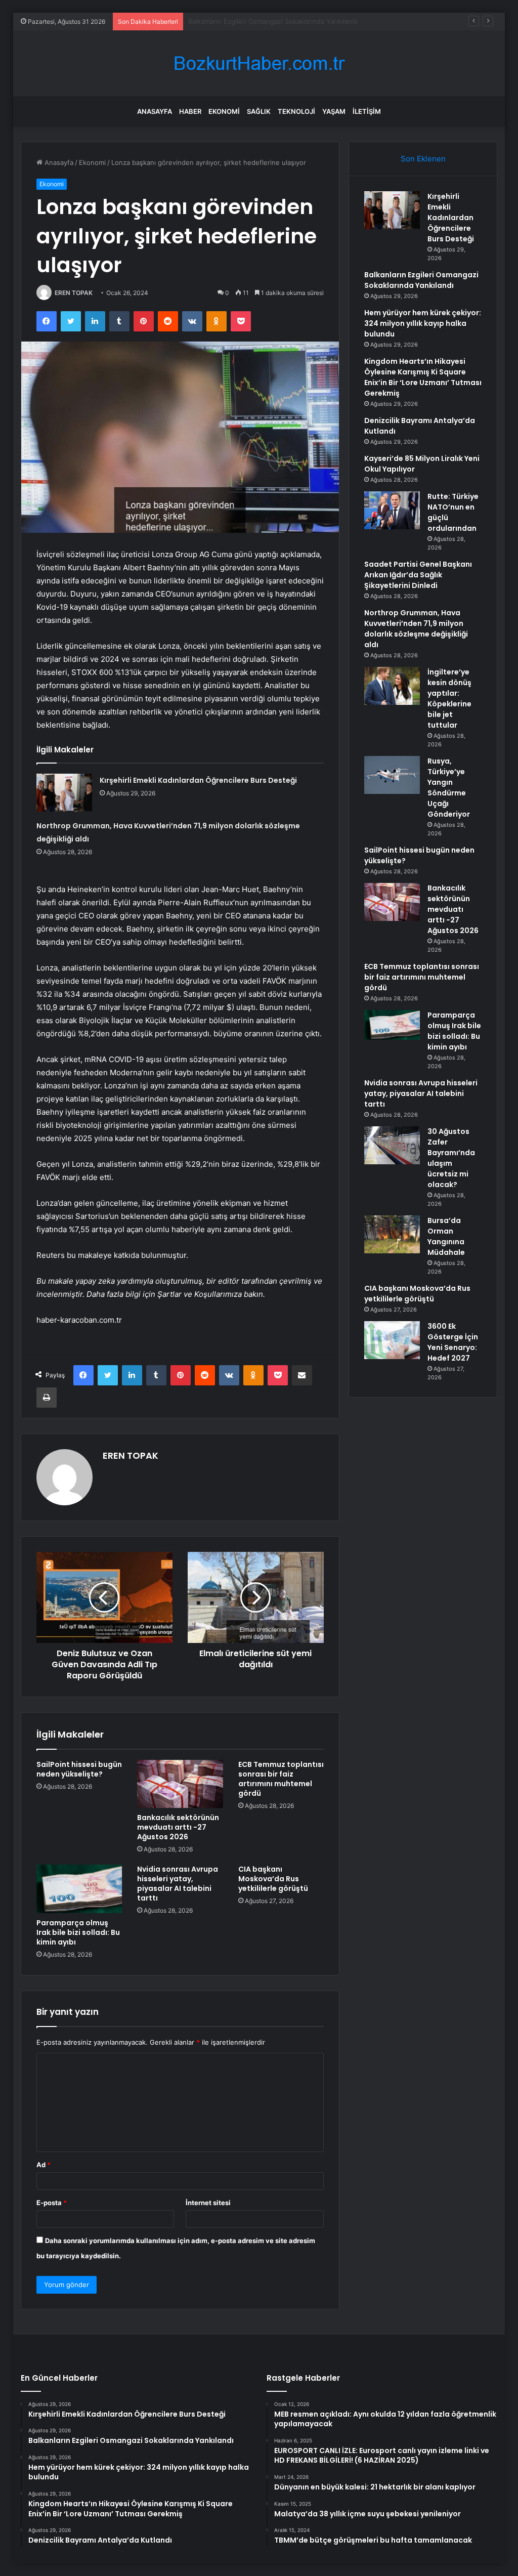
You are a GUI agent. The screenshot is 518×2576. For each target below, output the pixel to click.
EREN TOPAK (74, 293)
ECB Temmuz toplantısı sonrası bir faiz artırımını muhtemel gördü (281, 1779)
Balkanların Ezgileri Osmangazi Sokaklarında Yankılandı (421, 280)
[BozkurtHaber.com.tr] (259, 64)
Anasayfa (155, 111)
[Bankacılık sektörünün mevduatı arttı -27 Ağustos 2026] (180, 1784)
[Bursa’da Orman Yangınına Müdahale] (392, 1234)
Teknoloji (296, 111)
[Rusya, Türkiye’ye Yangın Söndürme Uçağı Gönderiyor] (392, 775)
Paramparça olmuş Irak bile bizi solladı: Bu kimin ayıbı (78, 1932)
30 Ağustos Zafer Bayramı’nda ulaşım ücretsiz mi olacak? (451, 1158)
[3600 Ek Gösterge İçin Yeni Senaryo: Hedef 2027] (392, 1340)
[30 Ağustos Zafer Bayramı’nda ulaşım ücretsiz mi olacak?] (392, 1145)
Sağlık (259, 111)
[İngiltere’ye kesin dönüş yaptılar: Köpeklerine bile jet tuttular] (392, 686)
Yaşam (334, 111)
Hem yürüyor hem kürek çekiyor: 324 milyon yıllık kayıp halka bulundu (298, 21)
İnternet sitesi (208, 2203)
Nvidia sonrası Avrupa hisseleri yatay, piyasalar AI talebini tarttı (178, 1884)
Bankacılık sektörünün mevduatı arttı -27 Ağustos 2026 (178, 1827)
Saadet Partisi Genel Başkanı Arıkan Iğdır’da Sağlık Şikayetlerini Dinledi (418, 575)
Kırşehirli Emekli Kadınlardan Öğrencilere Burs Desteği (198, 780)
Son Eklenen (423, 159)
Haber (190, 111)
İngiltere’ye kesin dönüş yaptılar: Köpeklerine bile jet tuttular (449, 699)
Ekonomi (224, 111)
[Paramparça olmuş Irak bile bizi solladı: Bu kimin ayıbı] (79, 1889)
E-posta (52, 2203)
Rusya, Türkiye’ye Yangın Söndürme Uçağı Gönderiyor (449, 788)
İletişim (367, 111)
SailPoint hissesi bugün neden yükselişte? (79, 1769)
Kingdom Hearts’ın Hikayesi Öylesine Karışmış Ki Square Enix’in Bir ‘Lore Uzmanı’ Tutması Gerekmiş (423, 377)
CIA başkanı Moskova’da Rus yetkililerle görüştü (273, 1879)
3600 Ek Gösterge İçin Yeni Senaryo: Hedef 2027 (453, 1342)
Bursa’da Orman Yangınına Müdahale (446, 1236)
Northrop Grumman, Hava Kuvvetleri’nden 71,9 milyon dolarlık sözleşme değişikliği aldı (416, 629)
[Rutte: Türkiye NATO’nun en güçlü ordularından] (392, 510)
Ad (44, 2165)
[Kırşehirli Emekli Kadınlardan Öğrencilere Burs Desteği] (64, 793)
